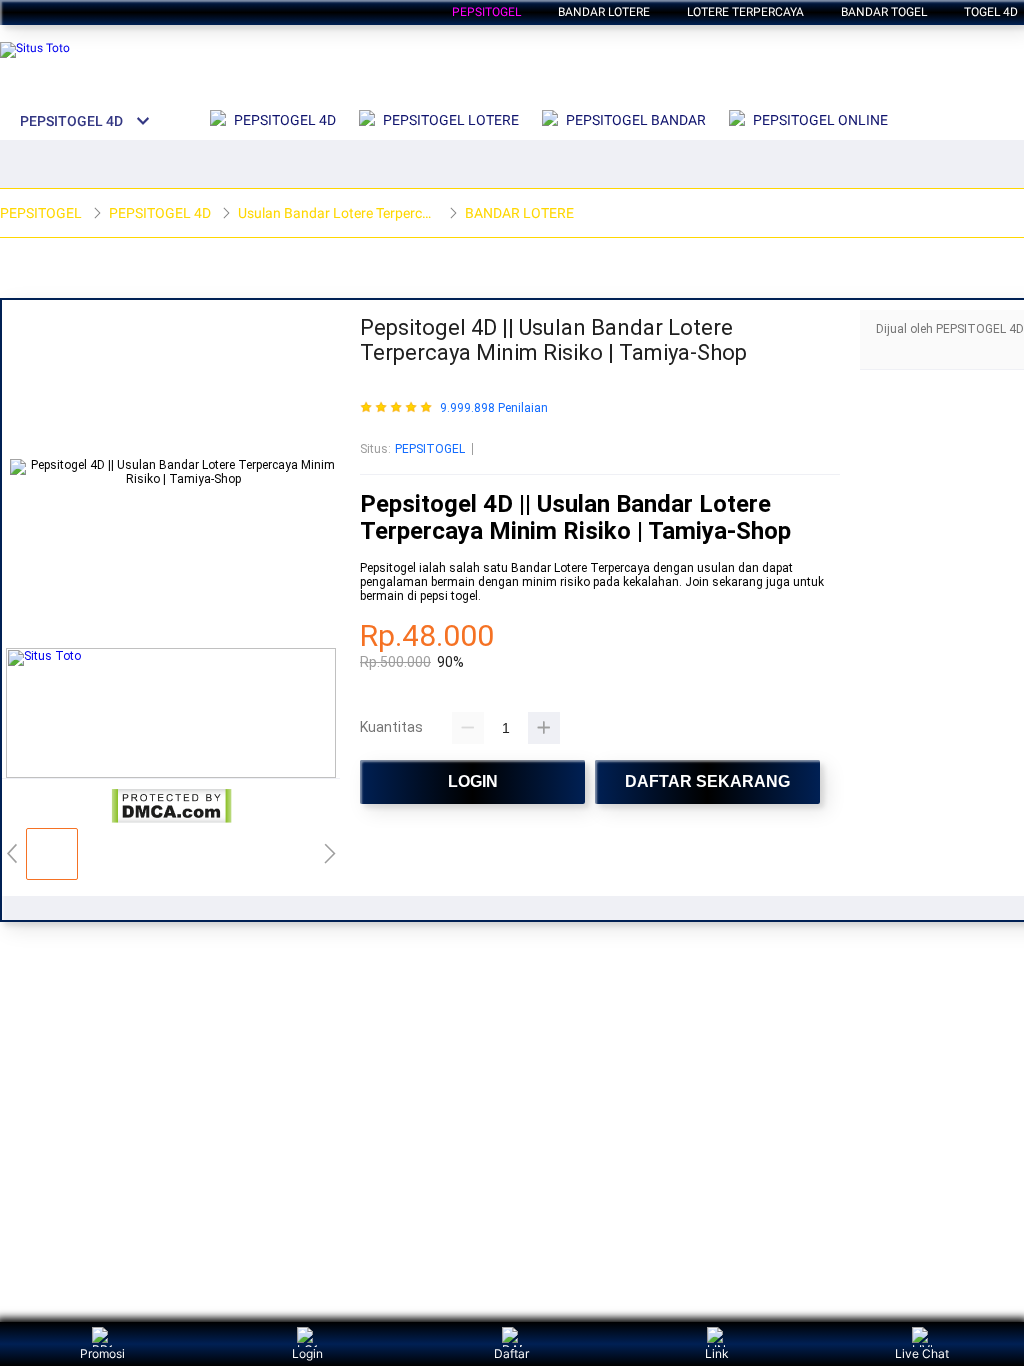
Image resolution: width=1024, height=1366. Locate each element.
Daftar (511, 1353)
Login (307, 1353)
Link (717, 1353)
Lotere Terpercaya (745, 12)
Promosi (102, 1353)
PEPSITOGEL (430, 449)
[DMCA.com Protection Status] (171, 820)
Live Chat (922, 1353)
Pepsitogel (486, 12)
